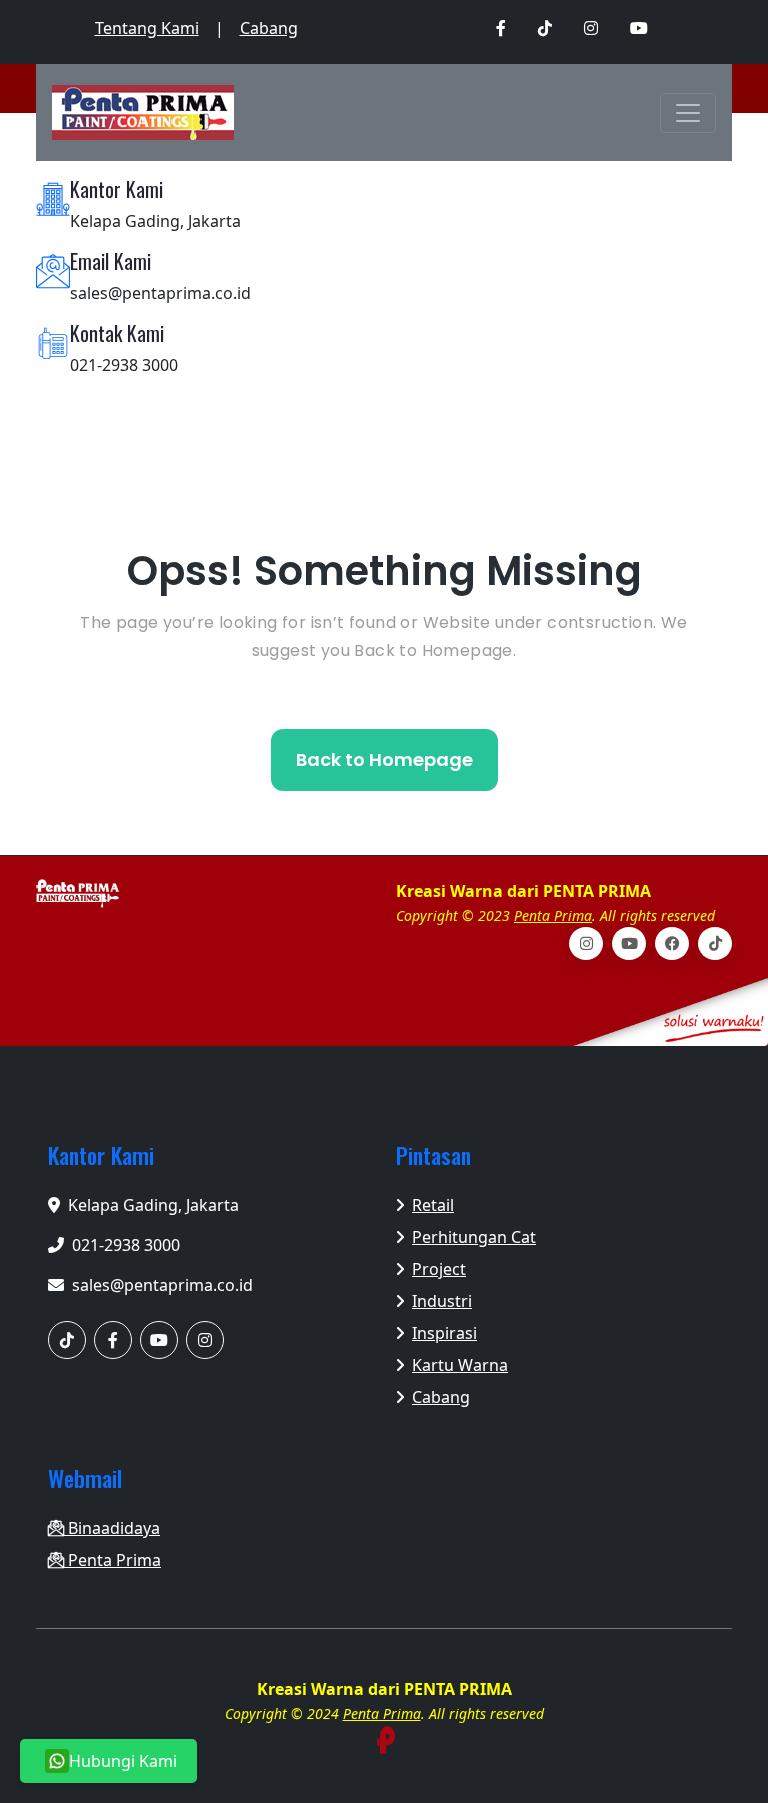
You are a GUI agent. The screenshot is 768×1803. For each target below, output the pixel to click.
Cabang (269, 28)
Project (439, 1269)
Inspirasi (444, 1333)
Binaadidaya (112, 1528)
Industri (442, 1301)
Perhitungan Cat (474, 1237)
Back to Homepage (384, 759)
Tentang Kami (147, 28)
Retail (433, 1205)
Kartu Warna (460, 1365)
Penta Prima (553, 915)
